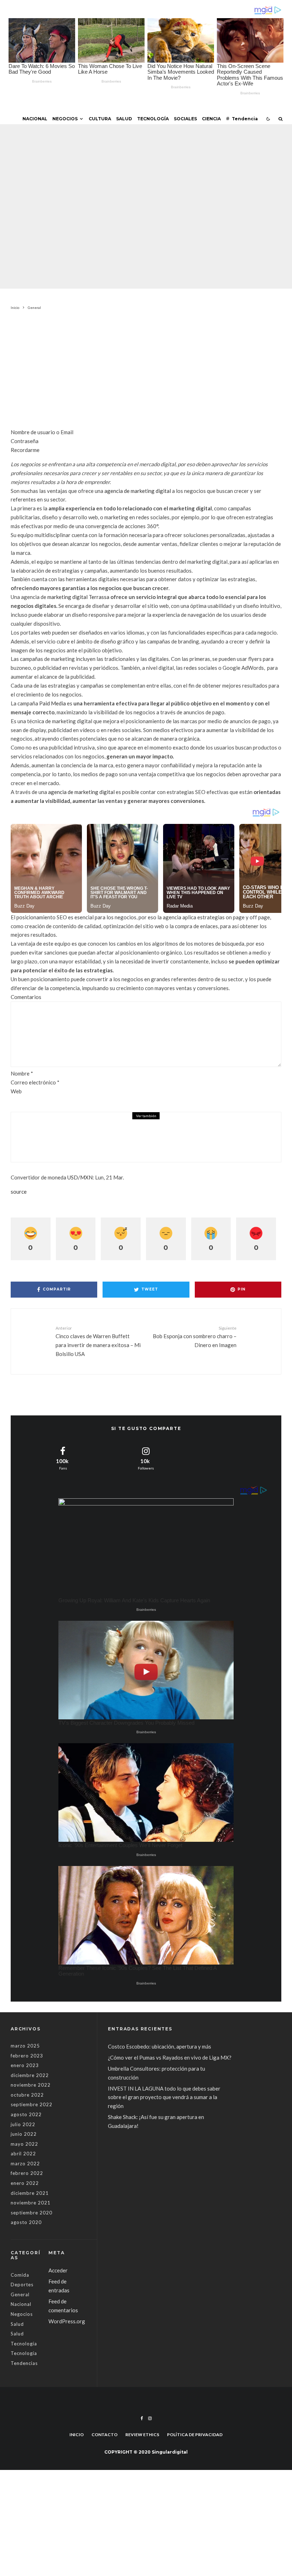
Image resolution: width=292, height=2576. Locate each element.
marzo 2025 (25, 2046)
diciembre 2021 (30, 2193)
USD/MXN (80, 1177)
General (98, 190)
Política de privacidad (195, 2435)
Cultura (100, 119)
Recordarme (25, 450)
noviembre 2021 (31, 2203)
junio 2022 (24, 2134)
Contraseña (25, 441)
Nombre (22, 1073)
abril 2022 (23, 2154)
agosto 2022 (26, 2114)
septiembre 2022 (32, 2104)
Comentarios (26, 997)
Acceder (58, 2270)
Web (16, 1091)
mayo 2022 (24, 2144)
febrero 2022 (27, 2173)
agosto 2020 (26, 2222)
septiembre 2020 (32, 2213)
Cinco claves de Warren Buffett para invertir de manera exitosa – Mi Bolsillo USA (98, 1341)
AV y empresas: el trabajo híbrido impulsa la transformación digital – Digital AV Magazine (163, 1133)
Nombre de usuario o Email (42, 432)
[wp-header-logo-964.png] (36, 1137)
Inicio (77, 2435)
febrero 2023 (27, 2056)
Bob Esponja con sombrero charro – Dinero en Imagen (195, 1337)
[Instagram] (150, 2418)
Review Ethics (142, 2435)
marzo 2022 (25, 2164)
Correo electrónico (35, 1082)
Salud (124, 119)
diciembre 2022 (30, 2075)
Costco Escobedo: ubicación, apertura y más (160, 2046)
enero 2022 (25, 2183)
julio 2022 (23, 2124)
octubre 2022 (27, 2095)
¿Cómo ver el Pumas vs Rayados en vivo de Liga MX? (170, 2057)
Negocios (65, 119)
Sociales (185, 119)
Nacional (35, 119)
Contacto (105, 2435)
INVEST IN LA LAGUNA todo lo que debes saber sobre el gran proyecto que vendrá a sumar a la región (164, 2097)
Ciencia (211, 119)
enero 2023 (25, 2065)
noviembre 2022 (31, 2085)
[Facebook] (142, 2418)
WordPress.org (67, 2321)
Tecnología (153, 119)
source (19, 1192)
